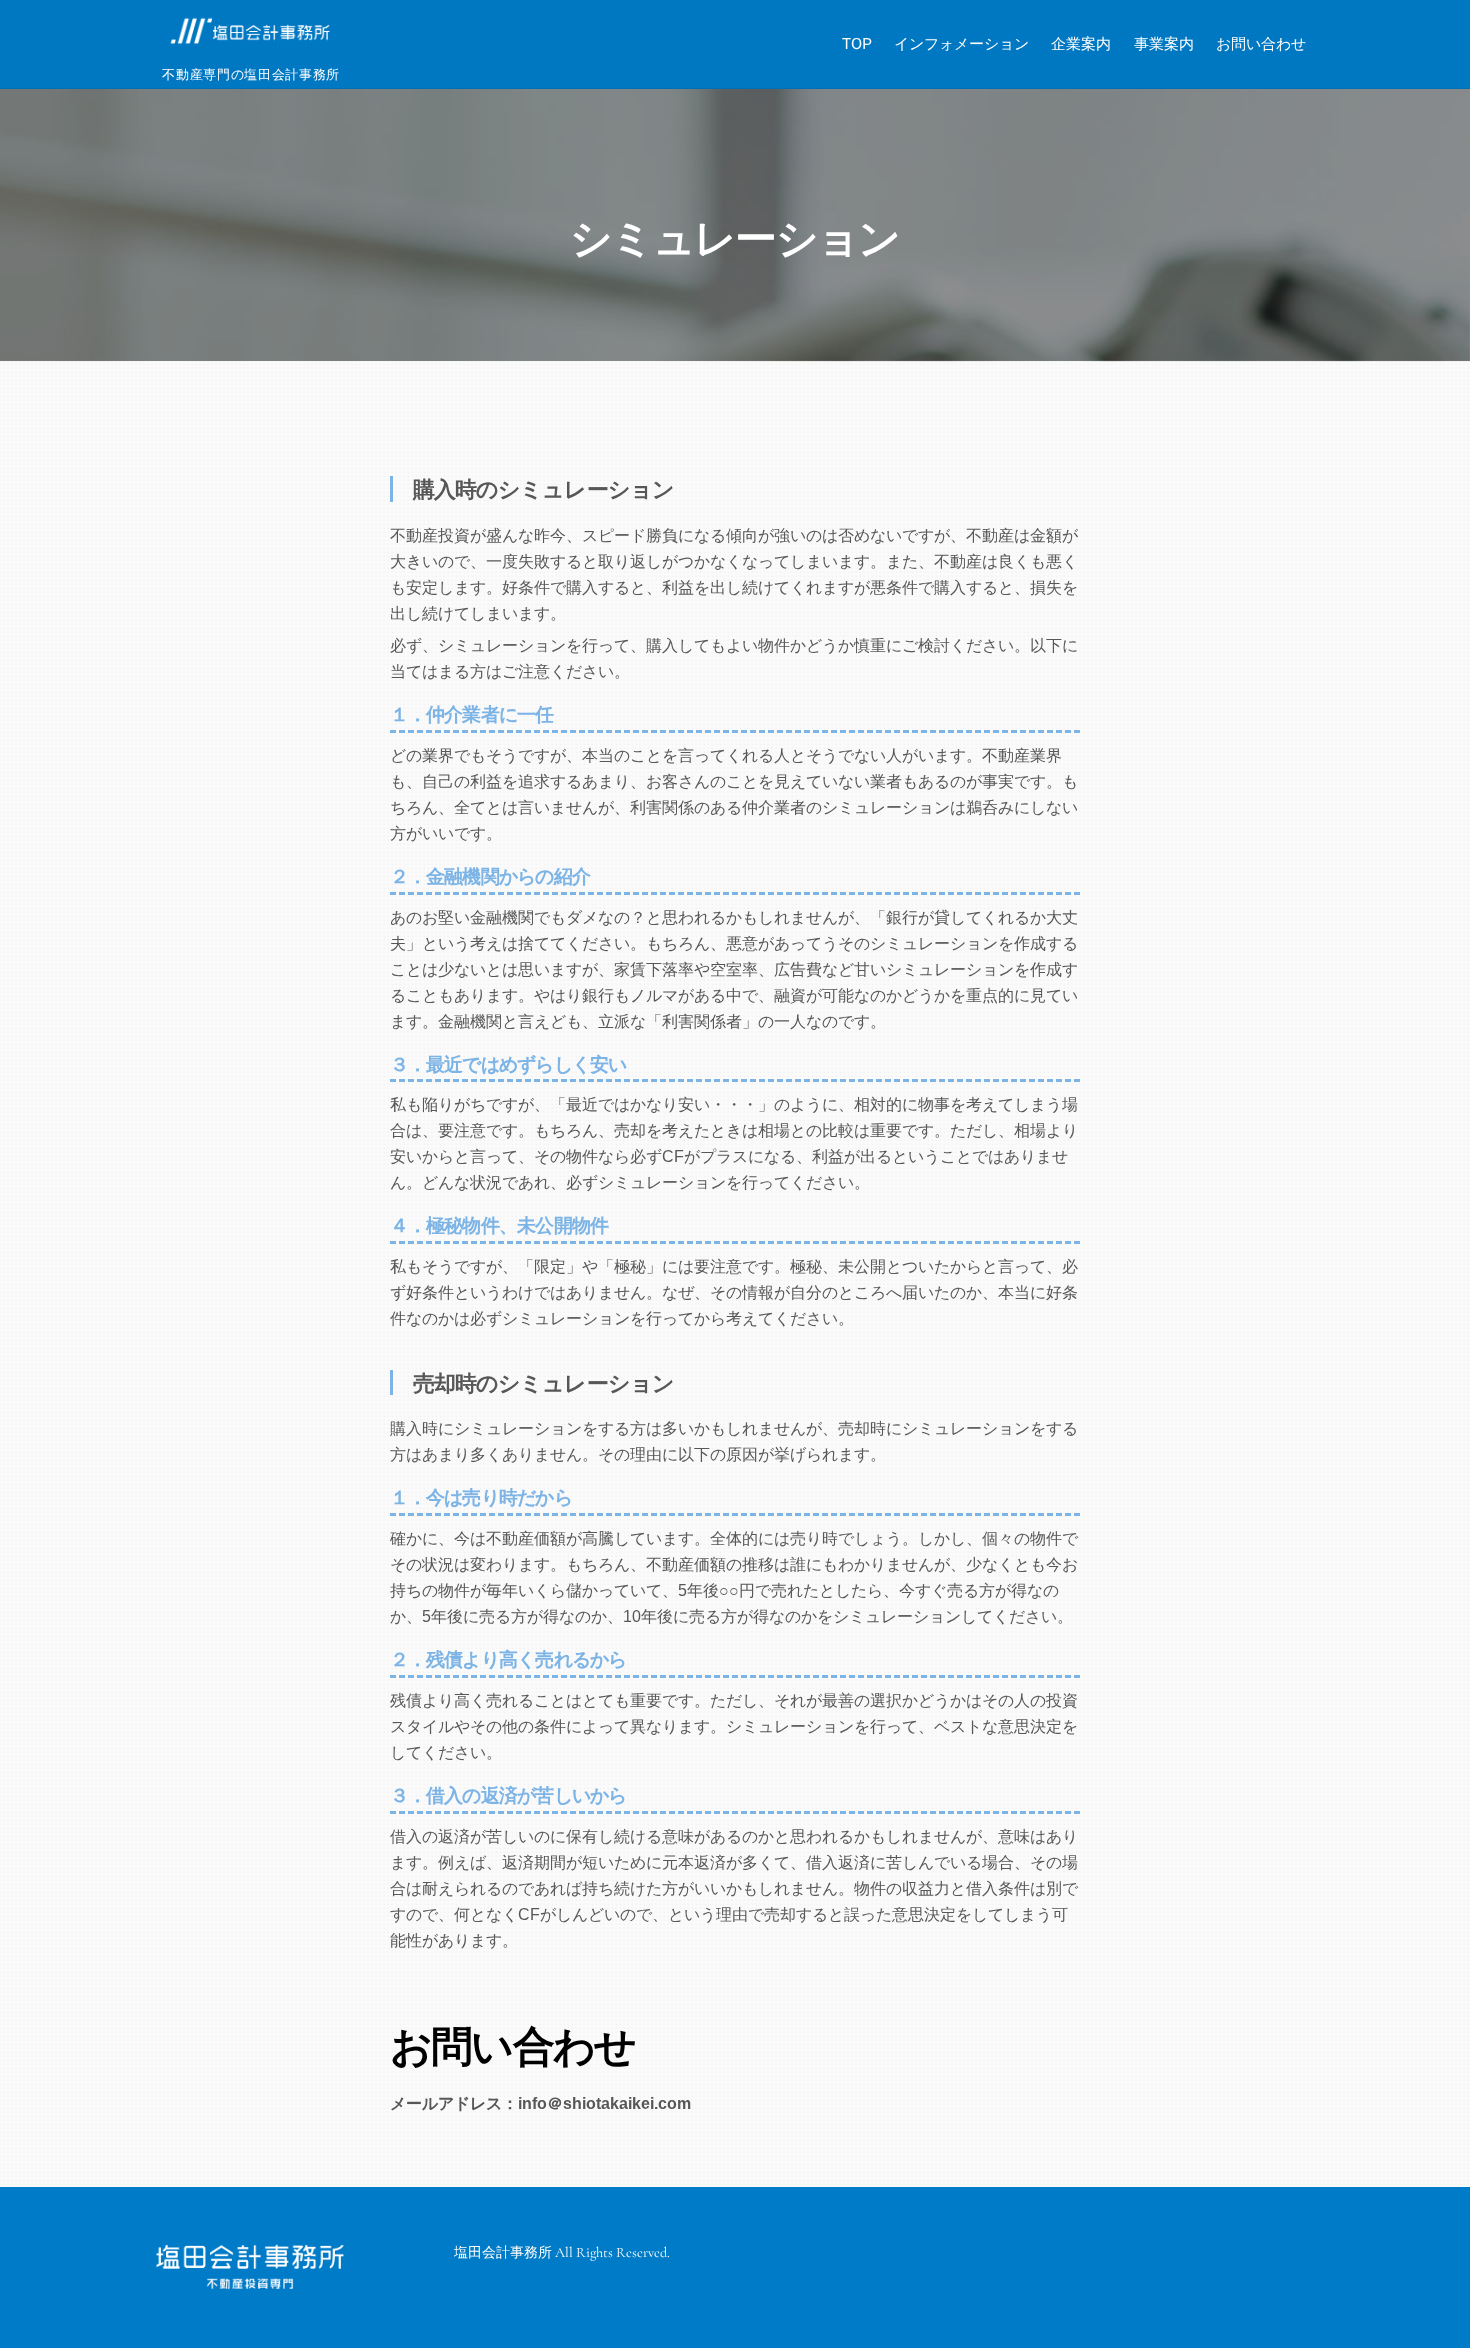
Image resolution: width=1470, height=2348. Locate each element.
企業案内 (1081, 43)
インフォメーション (961, 43)
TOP (857, 43)
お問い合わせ (1261, 43)
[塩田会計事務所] (250, 40)
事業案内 (1164, 43)
